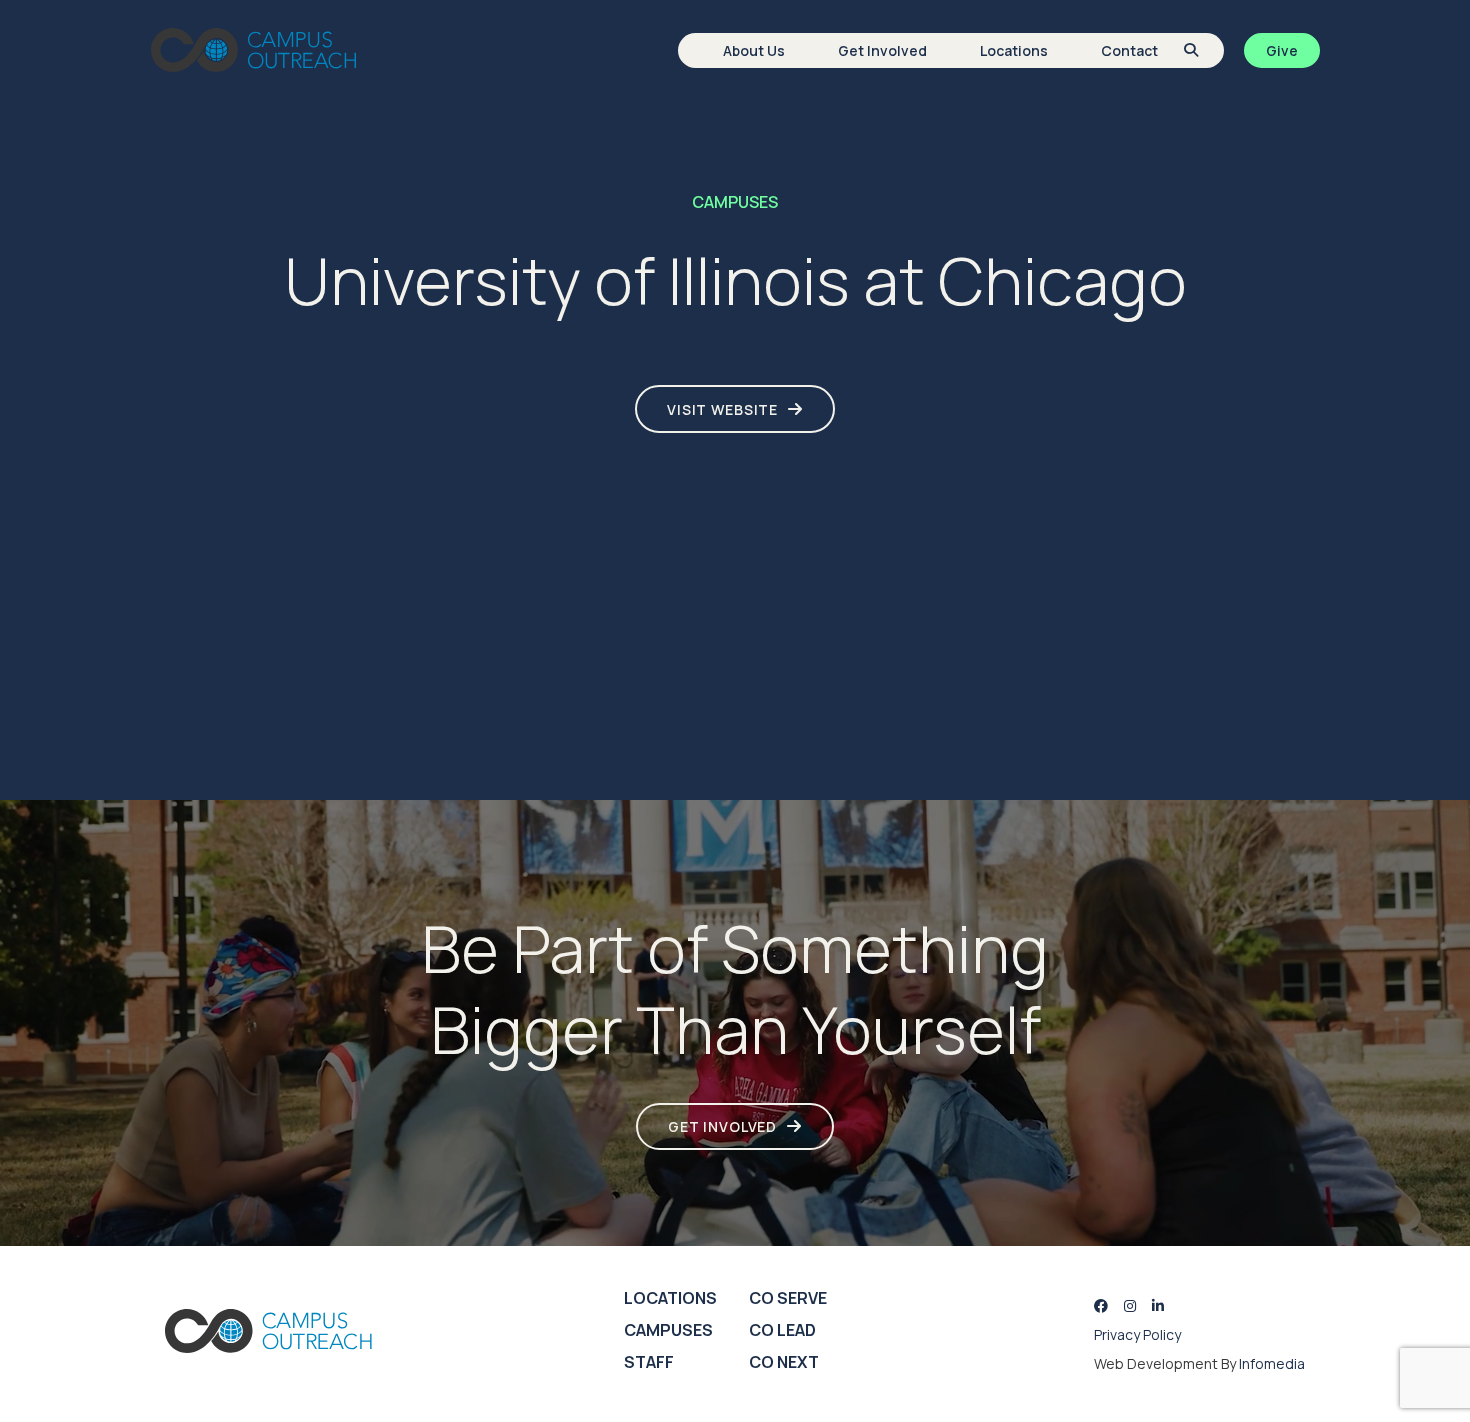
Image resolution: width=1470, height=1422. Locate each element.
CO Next (784, 1362)
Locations (1014, 50)
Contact (1129, 50)
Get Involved (882, 50)
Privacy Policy (1137, 1334)
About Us (754, 50)
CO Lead (782, 1330)
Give (1282, 50)
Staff (649, 1362)
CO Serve (788, 1298)
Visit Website (722, 409)
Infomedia (1272, 1363)
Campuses (668, 1330)
